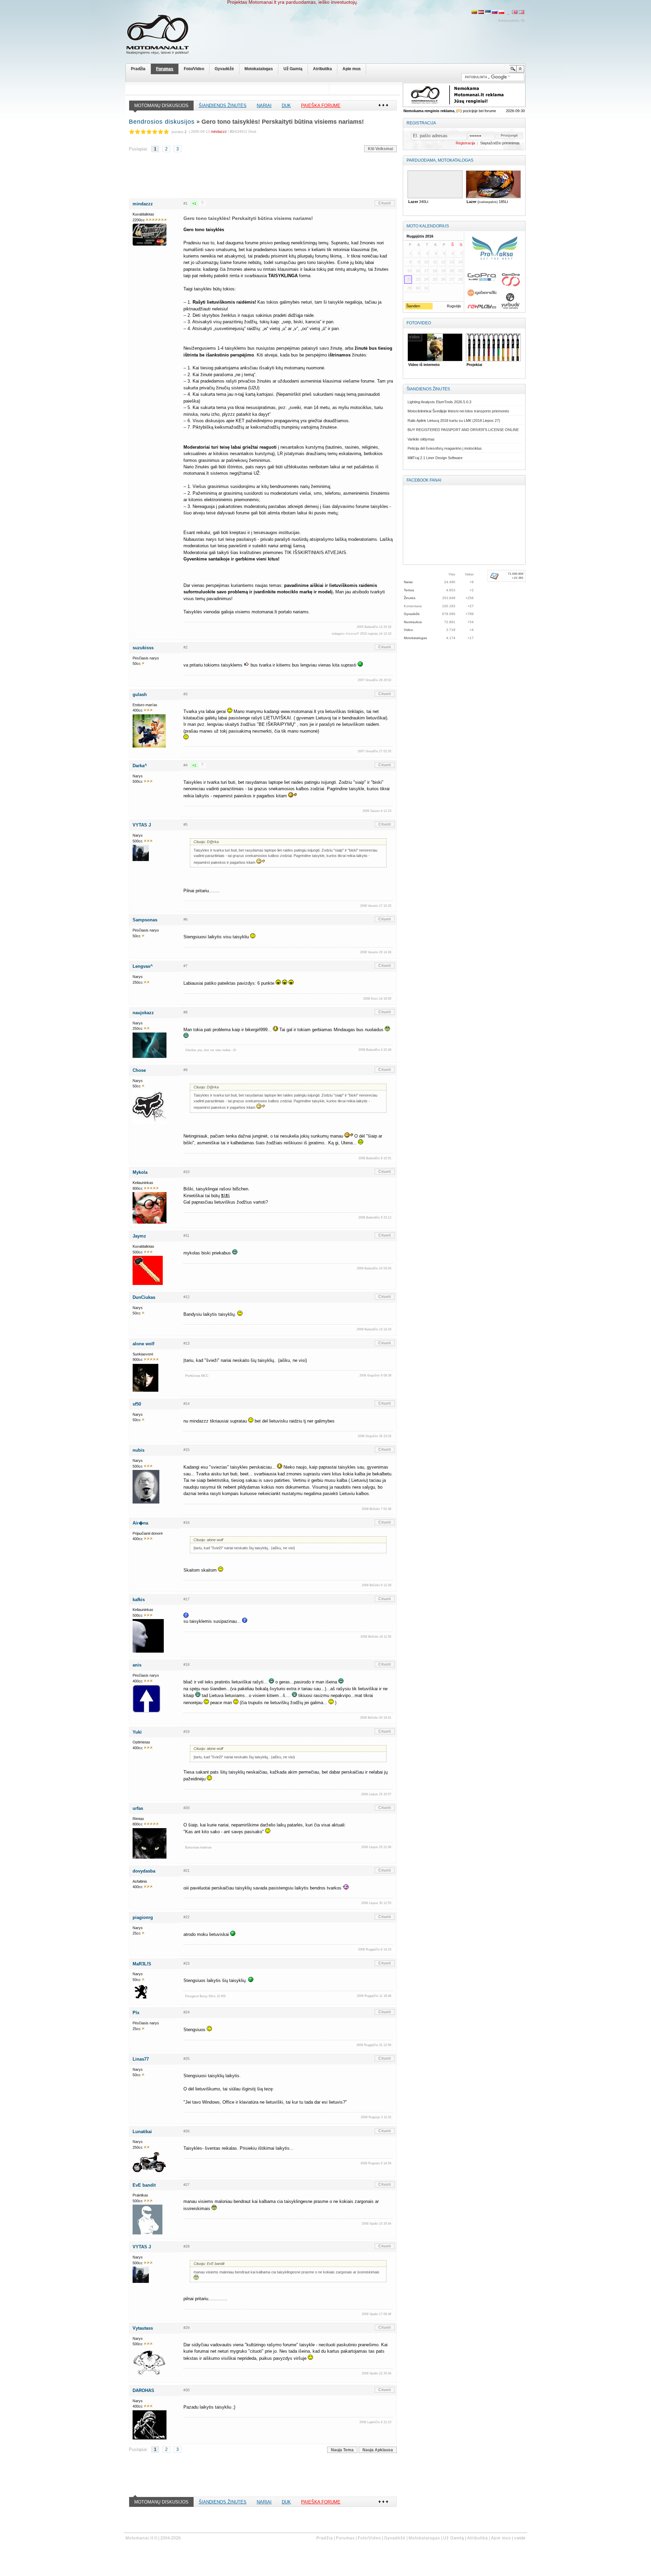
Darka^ (140, 766)
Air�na (140, 1523)
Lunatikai (142, 2132)
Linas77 (141, 2059)
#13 (186, 1343)
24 (426, 279)
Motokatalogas (259, 69)
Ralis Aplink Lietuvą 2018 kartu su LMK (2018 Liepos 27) (454, 421)
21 (460, 271)
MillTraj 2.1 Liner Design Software (435, 458)
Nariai (264, 106)
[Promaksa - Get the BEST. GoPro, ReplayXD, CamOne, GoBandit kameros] (495, 272)
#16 (186, 1522)
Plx (136, 2013)
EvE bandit (144, 2185)
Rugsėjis (454, 306)
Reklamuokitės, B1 (511, 21)
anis (137, 1665)
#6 (185, 919)
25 (435, 279)
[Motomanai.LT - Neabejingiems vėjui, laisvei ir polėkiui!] (163, 36)
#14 (186, 1404)
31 (426, 288)
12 (443, 262)
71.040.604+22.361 (516, 576)
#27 (186, 2185)
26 (443, 279)
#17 (186, 1599)
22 (409, 279)
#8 (185, 1012)
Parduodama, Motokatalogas (440, 160)
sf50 (137, 1404)
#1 (185, 203)
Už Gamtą (293, 69)
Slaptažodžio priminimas (500, 143)
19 (443, 271)
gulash (140, 694)
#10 (186, 1172)
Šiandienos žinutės (223, 106)
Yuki (137, 1732)
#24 (186, 2012)
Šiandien (413, 306)
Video (408, 630)
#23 (186, 1963)
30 (418, 288)
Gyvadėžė (224, 69)
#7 (185, 966)
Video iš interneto (423, 365)
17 (426, 271)
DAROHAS (143, 2390)
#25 (186, 2059)
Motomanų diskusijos (161, 106)
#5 (185, 824)
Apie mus (352, 69)
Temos (409, 590)
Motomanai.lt (139, 2538)
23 (418, 279)
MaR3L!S (142, 1964)
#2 (185, 647)
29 (409, 288)
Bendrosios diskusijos (162, 122)
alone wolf (143, 1344)
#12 (186, 1297)
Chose (139, 1070)
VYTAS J (142, 825)
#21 (186, 1870)
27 (452, 279)
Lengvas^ (143, 966)
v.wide (520, 2538)
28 (460, 279)
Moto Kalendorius (428, 226)
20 (452, 271)
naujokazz (143, 1013)
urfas (138, 1808)
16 (418, 271)
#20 (186, 1808)
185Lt (468, 202)
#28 (186, 2246)
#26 (186, 2131)
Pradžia (138, 69)
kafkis (139, 1600)
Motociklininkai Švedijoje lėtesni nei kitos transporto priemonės (458, 411)
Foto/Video (194, 69)
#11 (186, 1235)
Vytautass (143, 2328)
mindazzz (143, 204)
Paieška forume (321, 106)
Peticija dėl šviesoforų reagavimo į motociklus (445, 448)
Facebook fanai (424, 480)
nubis (139, 1450)
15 (409, 271)
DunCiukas (144, 1297)
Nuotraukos (413, 622)
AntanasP (352, 634)
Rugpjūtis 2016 (420, 236)
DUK (286, 106)
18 (435, 271)
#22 (186, 1917)
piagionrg (143, 1917)
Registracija (421, 123)
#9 (185, 1070)
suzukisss (143, 648)
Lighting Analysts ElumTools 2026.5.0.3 (439, 402)
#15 (186, 1450)
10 (426, 262)
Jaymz (139, 1236)
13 (452, 262)
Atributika (322, 69)
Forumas (165, 69)
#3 (185, 694)
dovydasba (144, 1871)
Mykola (140, 1172)
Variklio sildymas (421, 439)
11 (435, 262)
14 (460, 262)
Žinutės (410, 598)
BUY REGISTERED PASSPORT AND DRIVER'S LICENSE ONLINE (463, 430)
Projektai (473, 365)
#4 (185, 765)
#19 (186, 1732)
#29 (186, 2328)
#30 (186, 2390)
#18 (186, 1664)
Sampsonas (145, 920)
